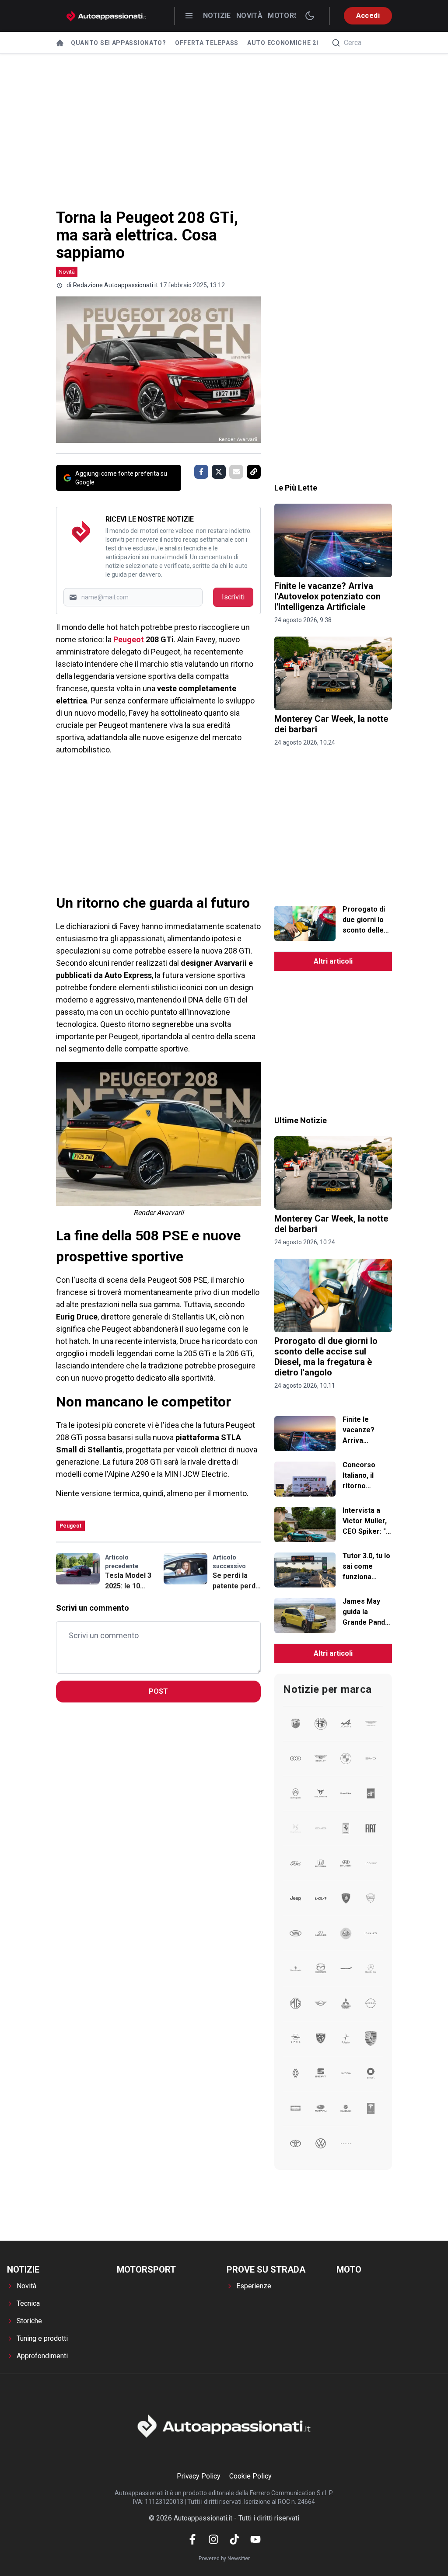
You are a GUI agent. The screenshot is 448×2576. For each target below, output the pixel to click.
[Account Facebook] (192, 2539)
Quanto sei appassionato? (119, 43)
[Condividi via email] (236, 472)
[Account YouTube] (255, 2539)
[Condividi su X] (219, 472)
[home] (60, 43)
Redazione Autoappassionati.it (115, 285)
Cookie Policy (250, 2476)
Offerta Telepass (207, 43)
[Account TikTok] (234, 2539)
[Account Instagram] (213, 2539)
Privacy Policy (199, 2476)
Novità (249, 16)
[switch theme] (310, 16)
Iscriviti (233, 597)
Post (158, 1691)
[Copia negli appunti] (254, 472)
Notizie (217, 16)
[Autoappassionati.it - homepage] (106, 16)
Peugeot (129, 639)
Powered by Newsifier (224, 2559)
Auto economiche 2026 (287, 43)
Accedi (368, 16)
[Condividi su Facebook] (201, 472)
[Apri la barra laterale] (189, 16)
